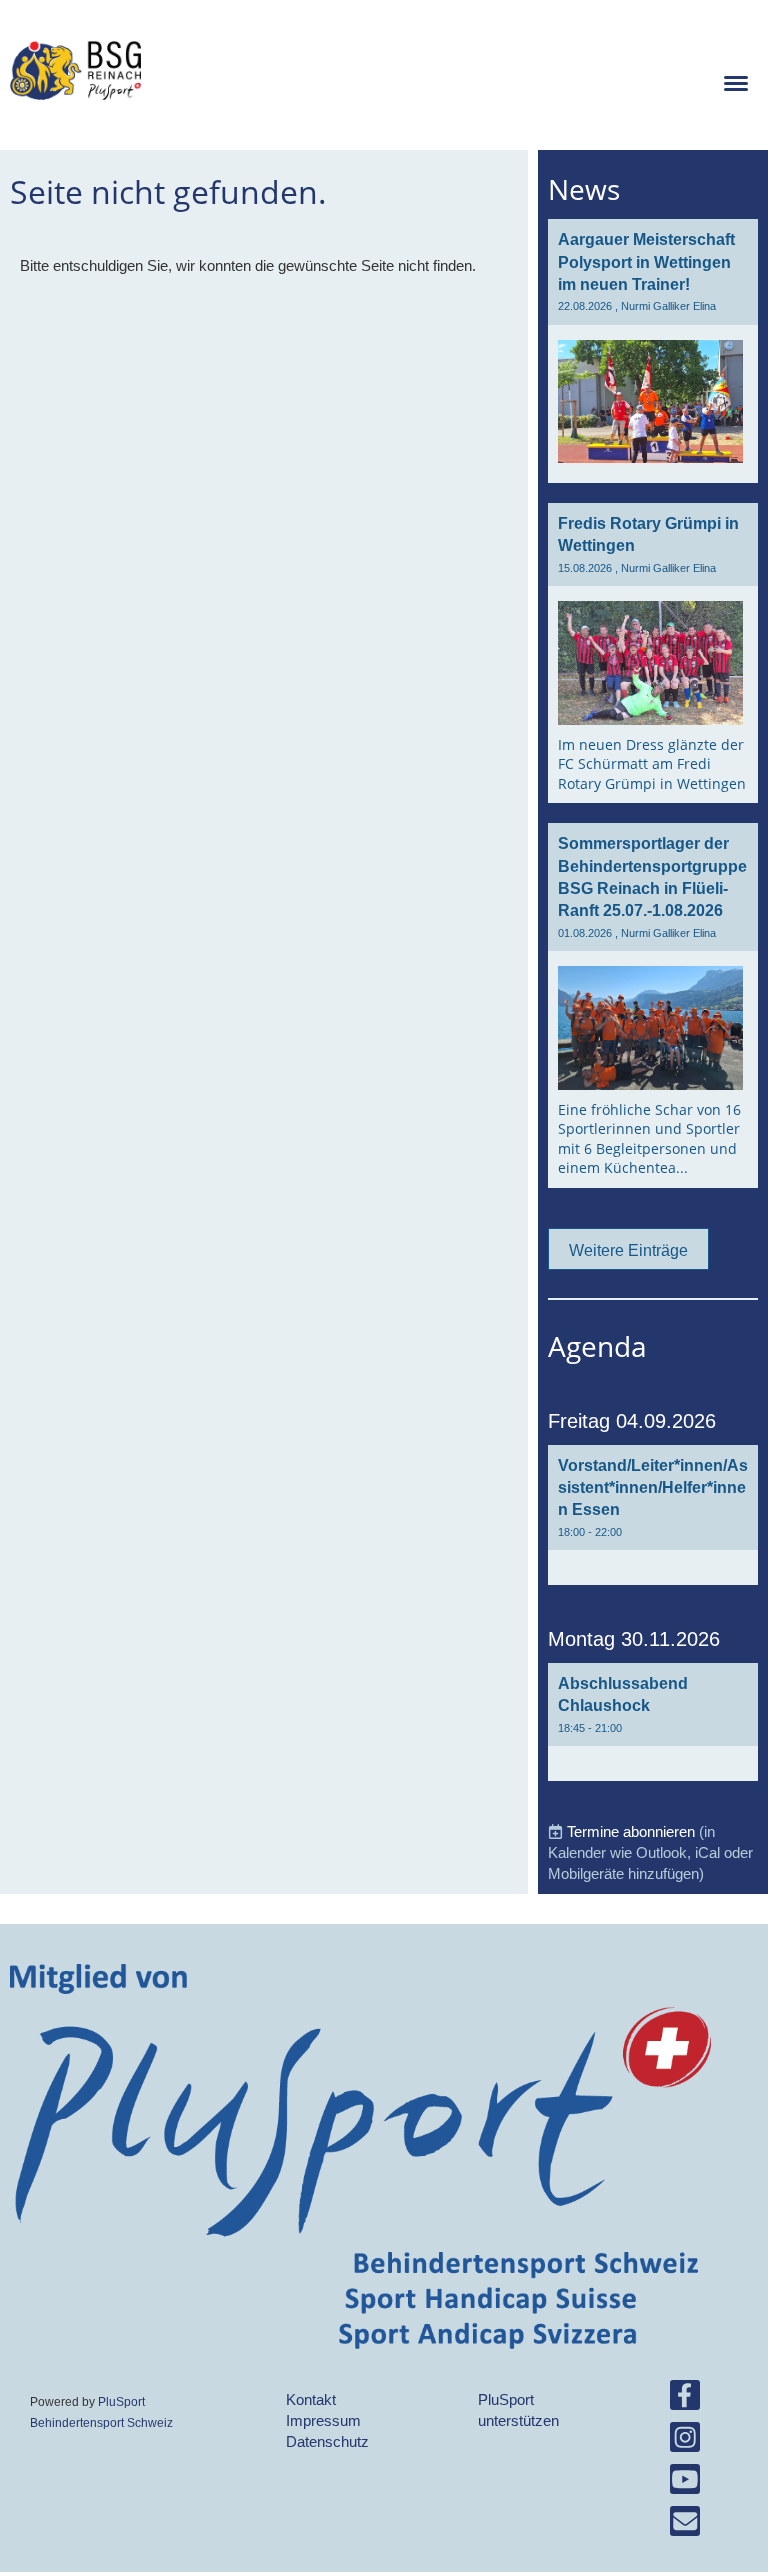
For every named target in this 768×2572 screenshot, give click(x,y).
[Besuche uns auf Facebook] (685, 2399)
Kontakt (311, 2399)
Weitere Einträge (628, 1250)
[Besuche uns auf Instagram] (685, 2441)
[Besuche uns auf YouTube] (685, 2483)
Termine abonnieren (631, 1831)
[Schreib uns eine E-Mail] (685, 2525)
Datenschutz (327, 2441)
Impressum (323, 2420)
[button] (653, 1515)
